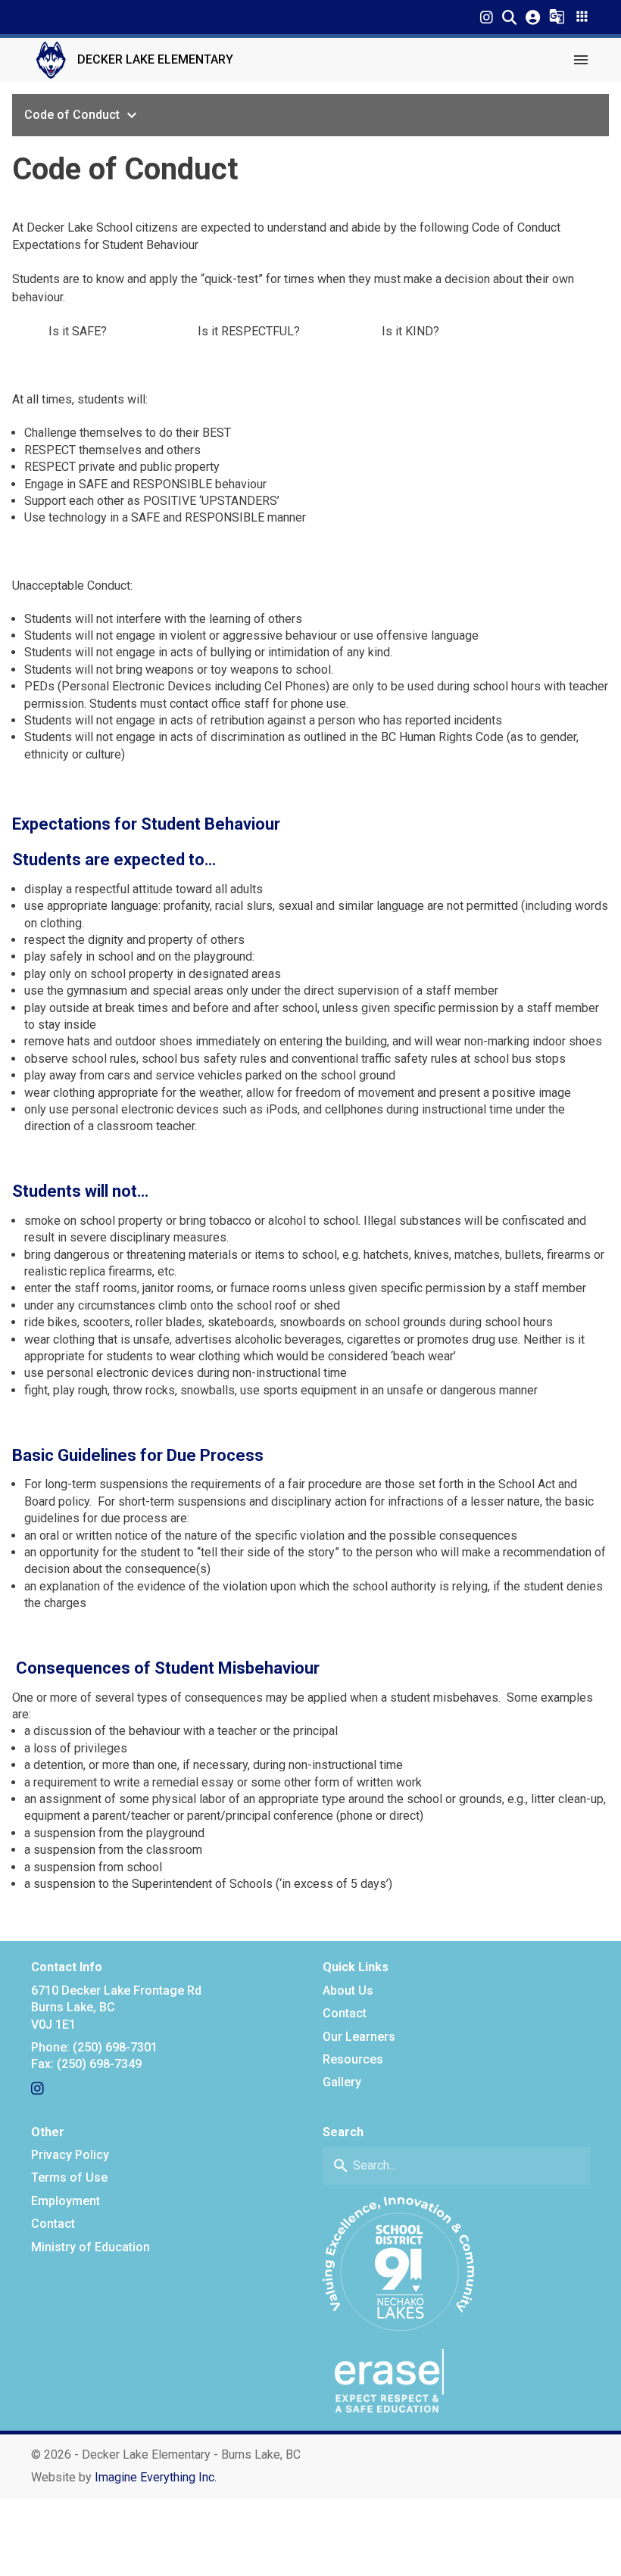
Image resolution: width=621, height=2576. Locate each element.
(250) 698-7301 (115, 2047)
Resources (353, 2059)
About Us (348, 1990)
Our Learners (359, 2037)
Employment (66, 2201)
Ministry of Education (90, 2247)
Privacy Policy (70, 2155)
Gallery (342, 2082)
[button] (509, 17)
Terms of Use (69, 2177)
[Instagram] (487, 17)
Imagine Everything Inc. (156, 2477)
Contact (345, 2013)
